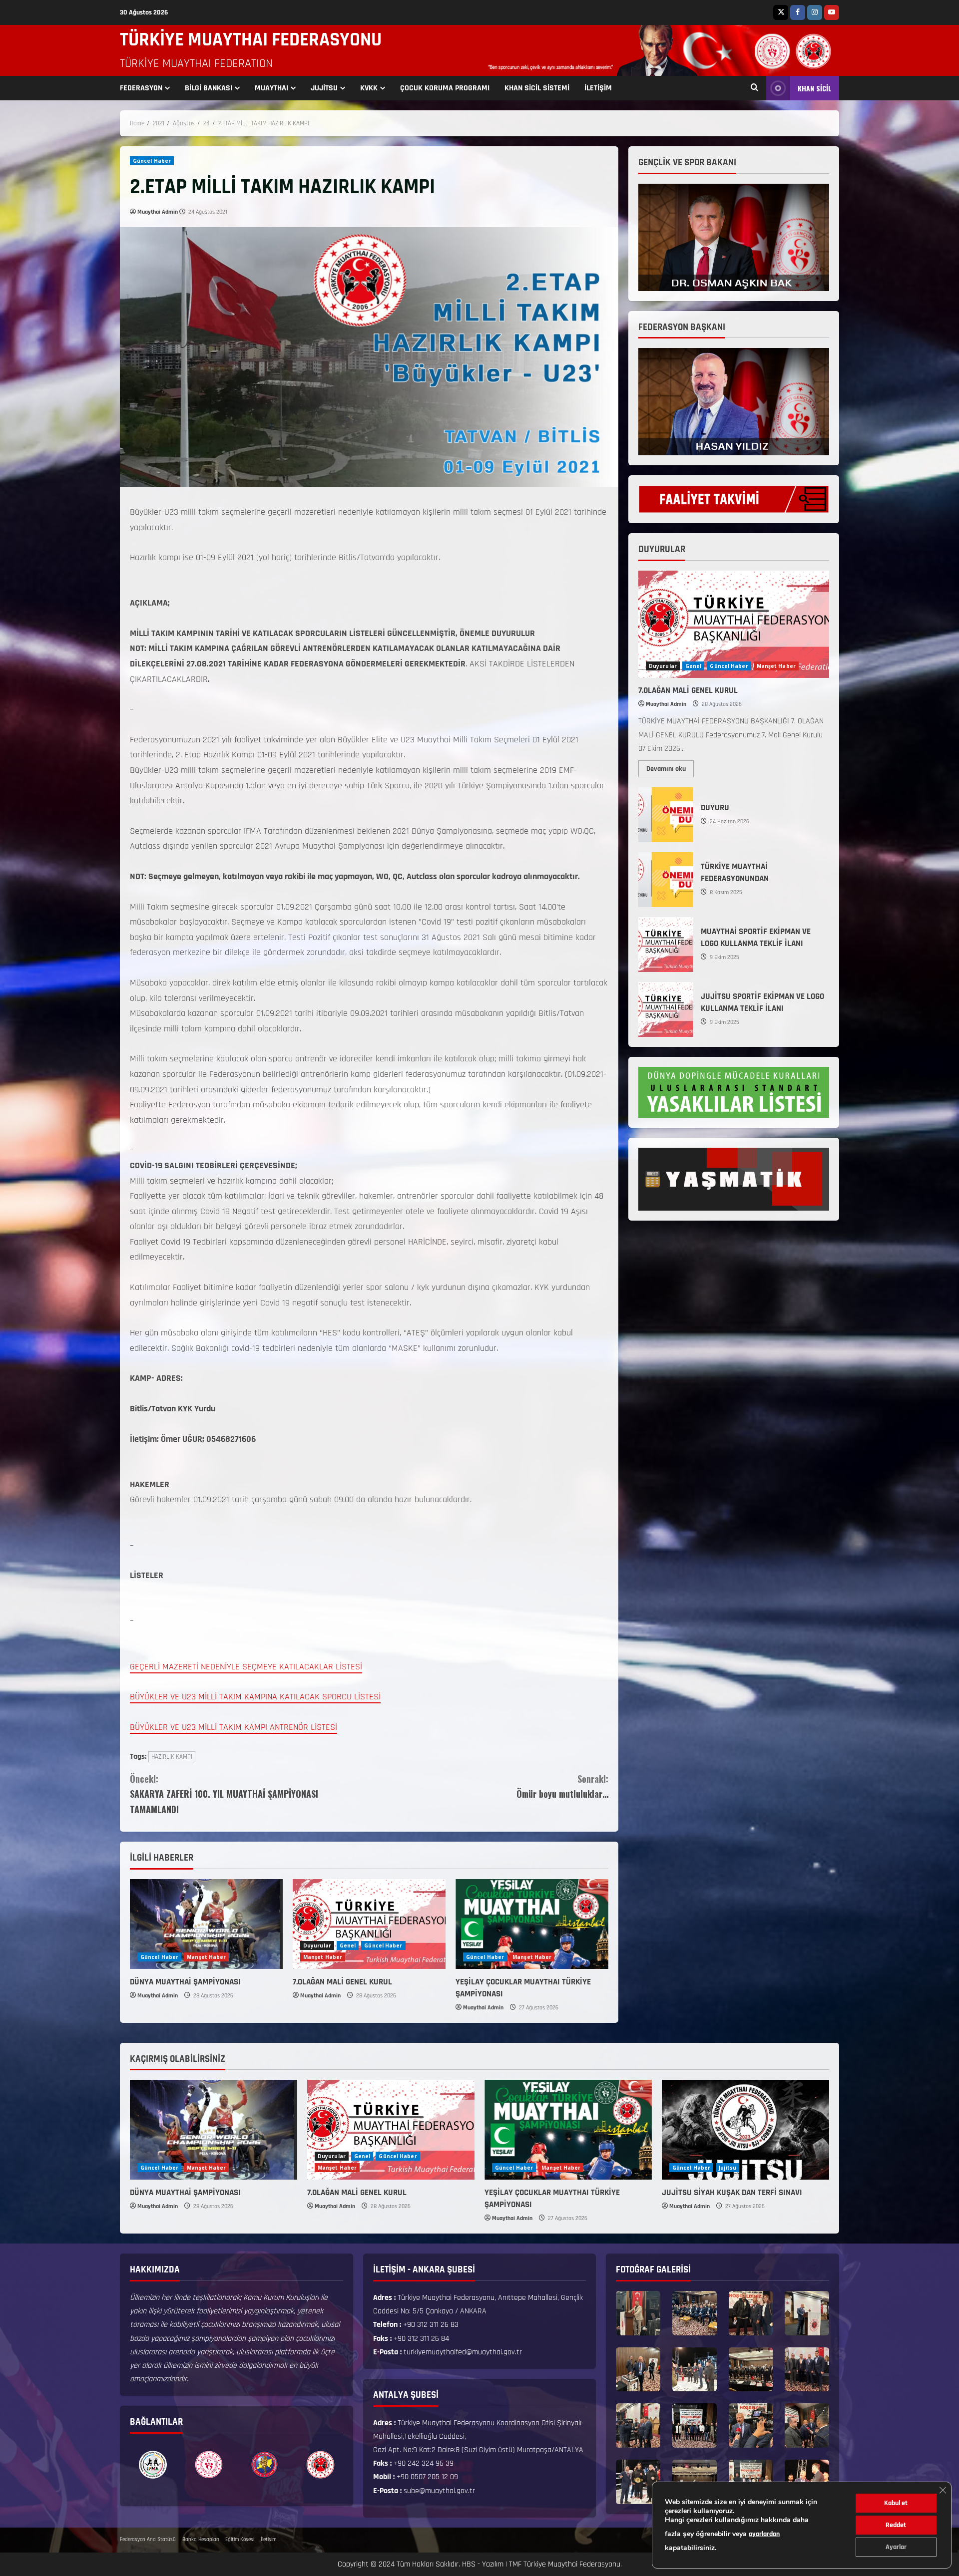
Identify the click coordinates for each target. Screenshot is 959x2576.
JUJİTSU (324, 88)
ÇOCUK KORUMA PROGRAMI (445, 88)
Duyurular (317, 1945)
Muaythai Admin (158, 212)
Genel (348, 1945)
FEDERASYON (141, 88)
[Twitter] (781, 12)
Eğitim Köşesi (240, 2540)
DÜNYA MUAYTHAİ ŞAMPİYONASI (185, 1982)
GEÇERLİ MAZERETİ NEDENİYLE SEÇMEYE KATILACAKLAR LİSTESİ (246, 1667)
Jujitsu (727, 2168)
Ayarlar (896, 2547)
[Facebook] (798, 12)
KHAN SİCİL (815, 88)
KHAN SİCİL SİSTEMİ (537, 88)
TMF (515, 2564)
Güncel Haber (152, 161)
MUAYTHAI (271, 88)
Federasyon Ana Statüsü (148, 2540)
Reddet (896, 2525)
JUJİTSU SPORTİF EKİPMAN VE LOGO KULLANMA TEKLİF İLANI (666, 1009)
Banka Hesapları (201, 2540)
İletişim (268, 2540)
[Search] (754, 88)
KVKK (369, 88)
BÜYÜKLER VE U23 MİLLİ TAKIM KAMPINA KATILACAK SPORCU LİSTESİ (255, 1697)
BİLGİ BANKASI (209, 88)
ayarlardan (764, 2534)
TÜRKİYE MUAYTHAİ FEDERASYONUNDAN (666, 880)
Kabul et (896, 2503)
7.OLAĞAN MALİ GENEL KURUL (342, 1982)
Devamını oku (670, 767)
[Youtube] (832, 12)
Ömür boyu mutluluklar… (562, 1786)
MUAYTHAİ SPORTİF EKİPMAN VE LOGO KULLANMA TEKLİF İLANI (666, 945)
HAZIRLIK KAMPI (172, 1757)
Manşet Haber (206, 1957)
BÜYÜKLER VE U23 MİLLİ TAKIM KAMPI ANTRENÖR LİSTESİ (234, 1727)
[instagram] (815, 12)
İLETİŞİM (598, 88)
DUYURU (666, 815)
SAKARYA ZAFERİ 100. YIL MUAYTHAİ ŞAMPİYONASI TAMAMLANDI (224, 1794)
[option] (153, 2465)
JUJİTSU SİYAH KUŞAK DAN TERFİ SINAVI (732, 2193)
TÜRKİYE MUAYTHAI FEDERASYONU (251, 40)
